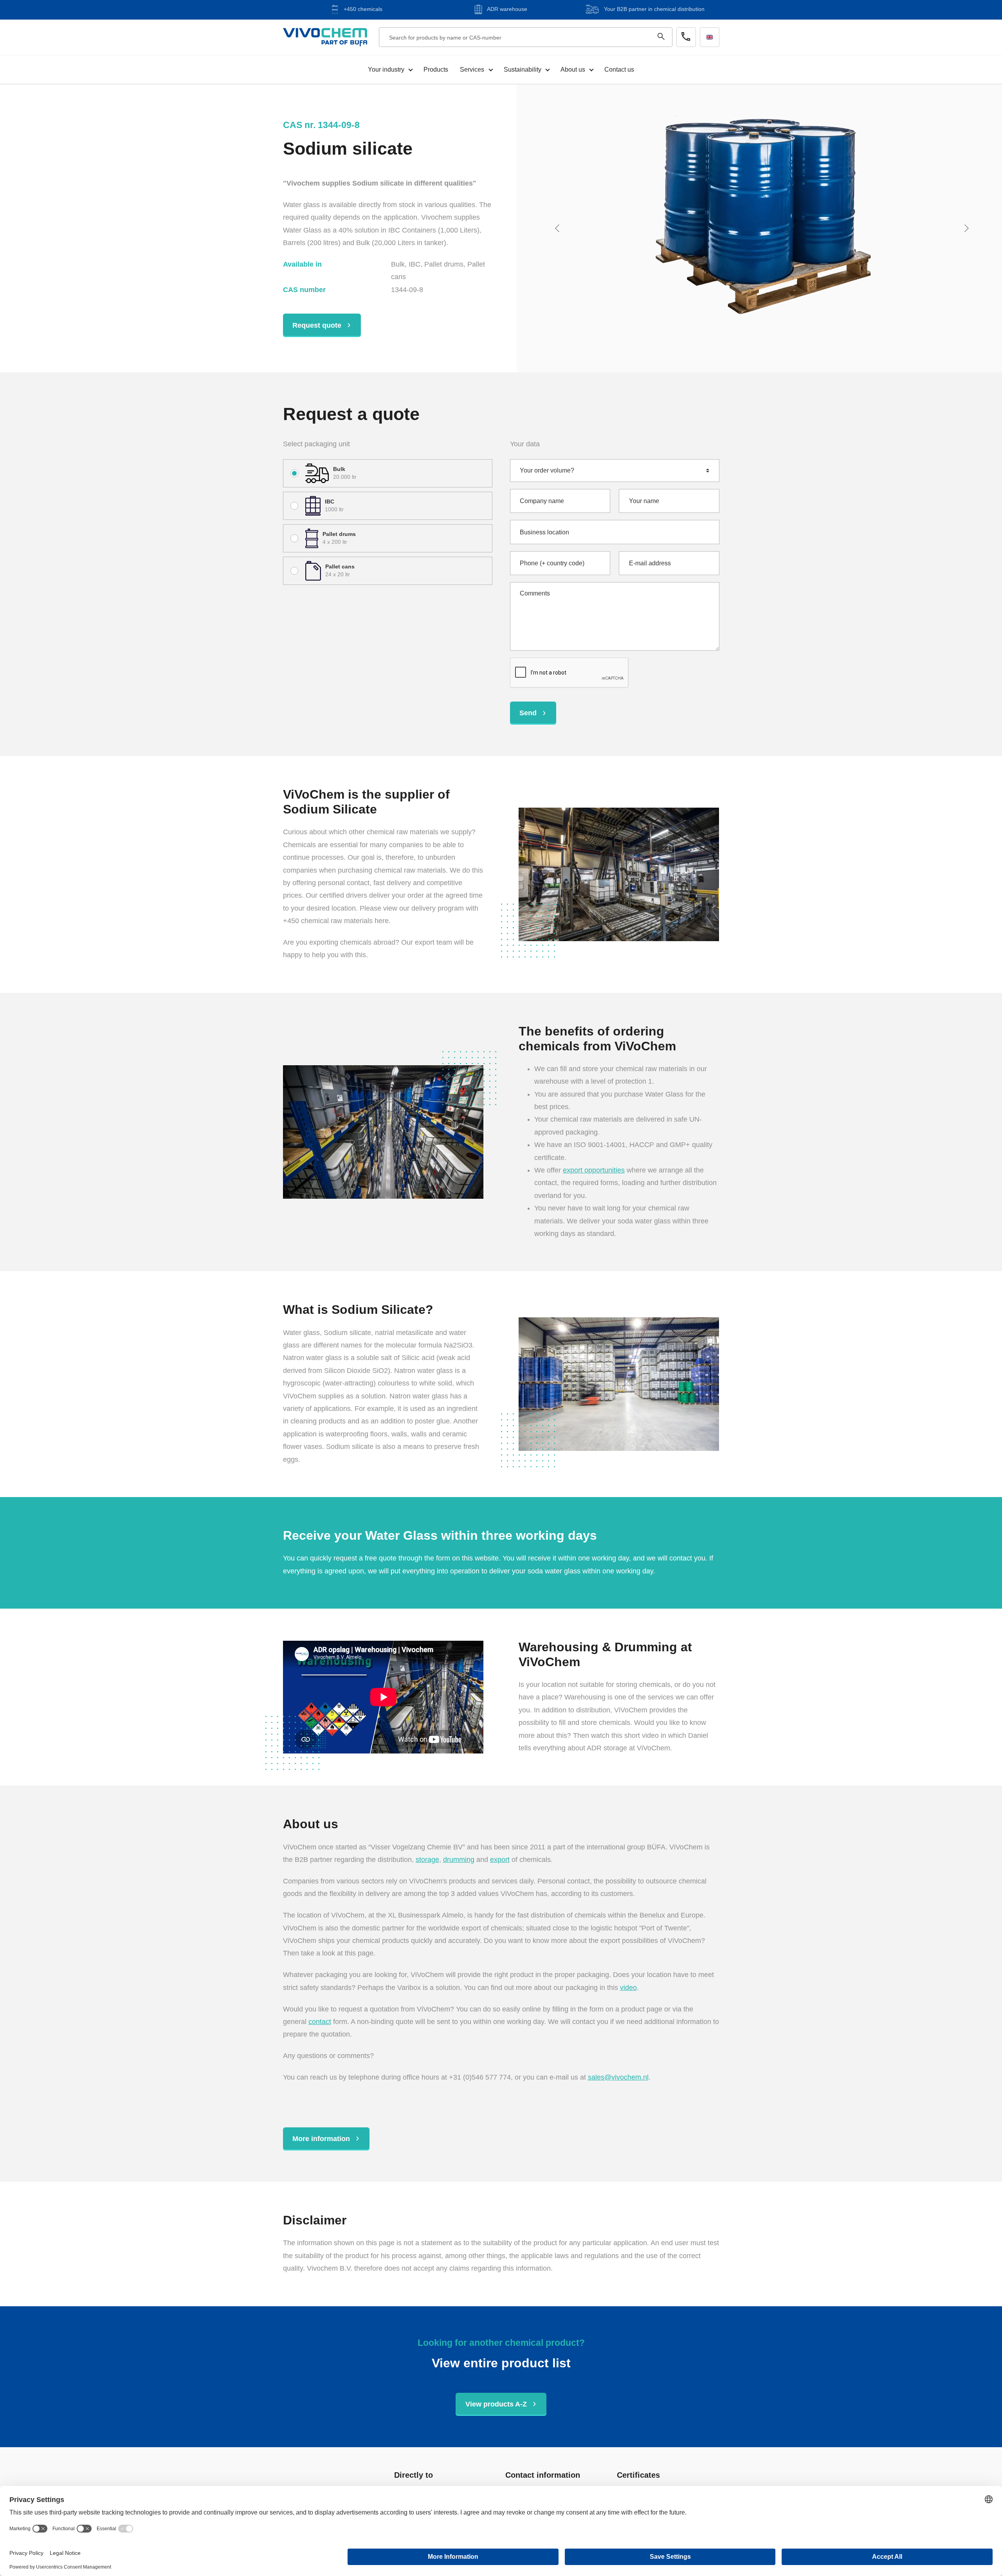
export (500, 1860)
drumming (459, 1860)
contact (320, 2022)
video (628, 1988)
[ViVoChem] (325, 37)
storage (427, 1860)
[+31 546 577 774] (686, 37)
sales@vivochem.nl (618, 2077)
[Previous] (559, 228)
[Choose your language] (710, 37)
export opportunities (594, 1170)
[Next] (968, 228)
